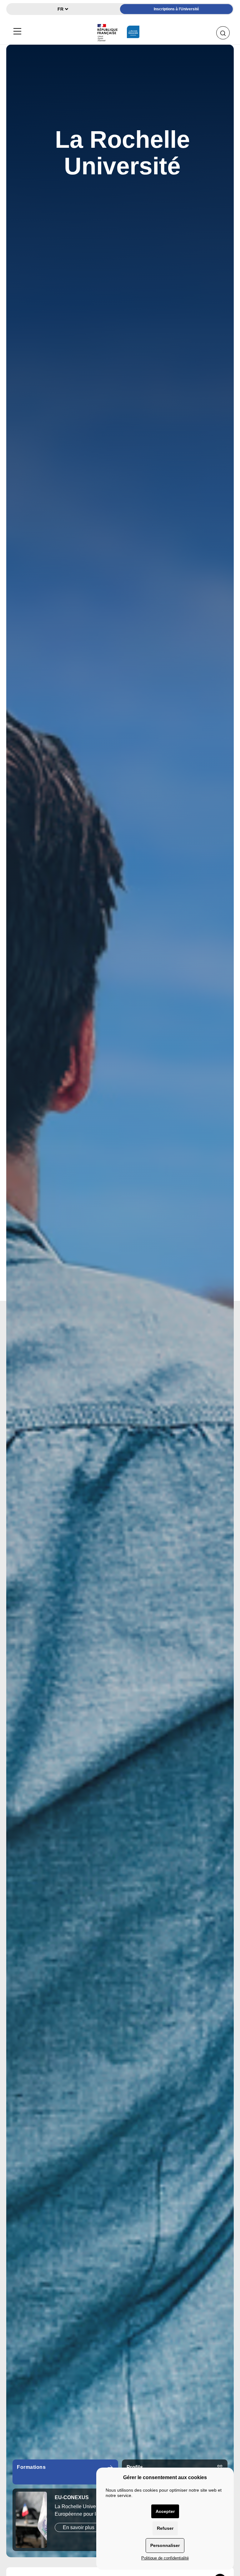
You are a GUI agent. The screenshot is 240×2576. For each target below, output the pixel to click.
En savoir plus (79, 2535)
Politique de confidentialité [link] (165, 2558)
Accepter (165, 2511)
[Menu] (17, 30)
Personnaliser (165, 2545)
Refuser (165, 2528)
